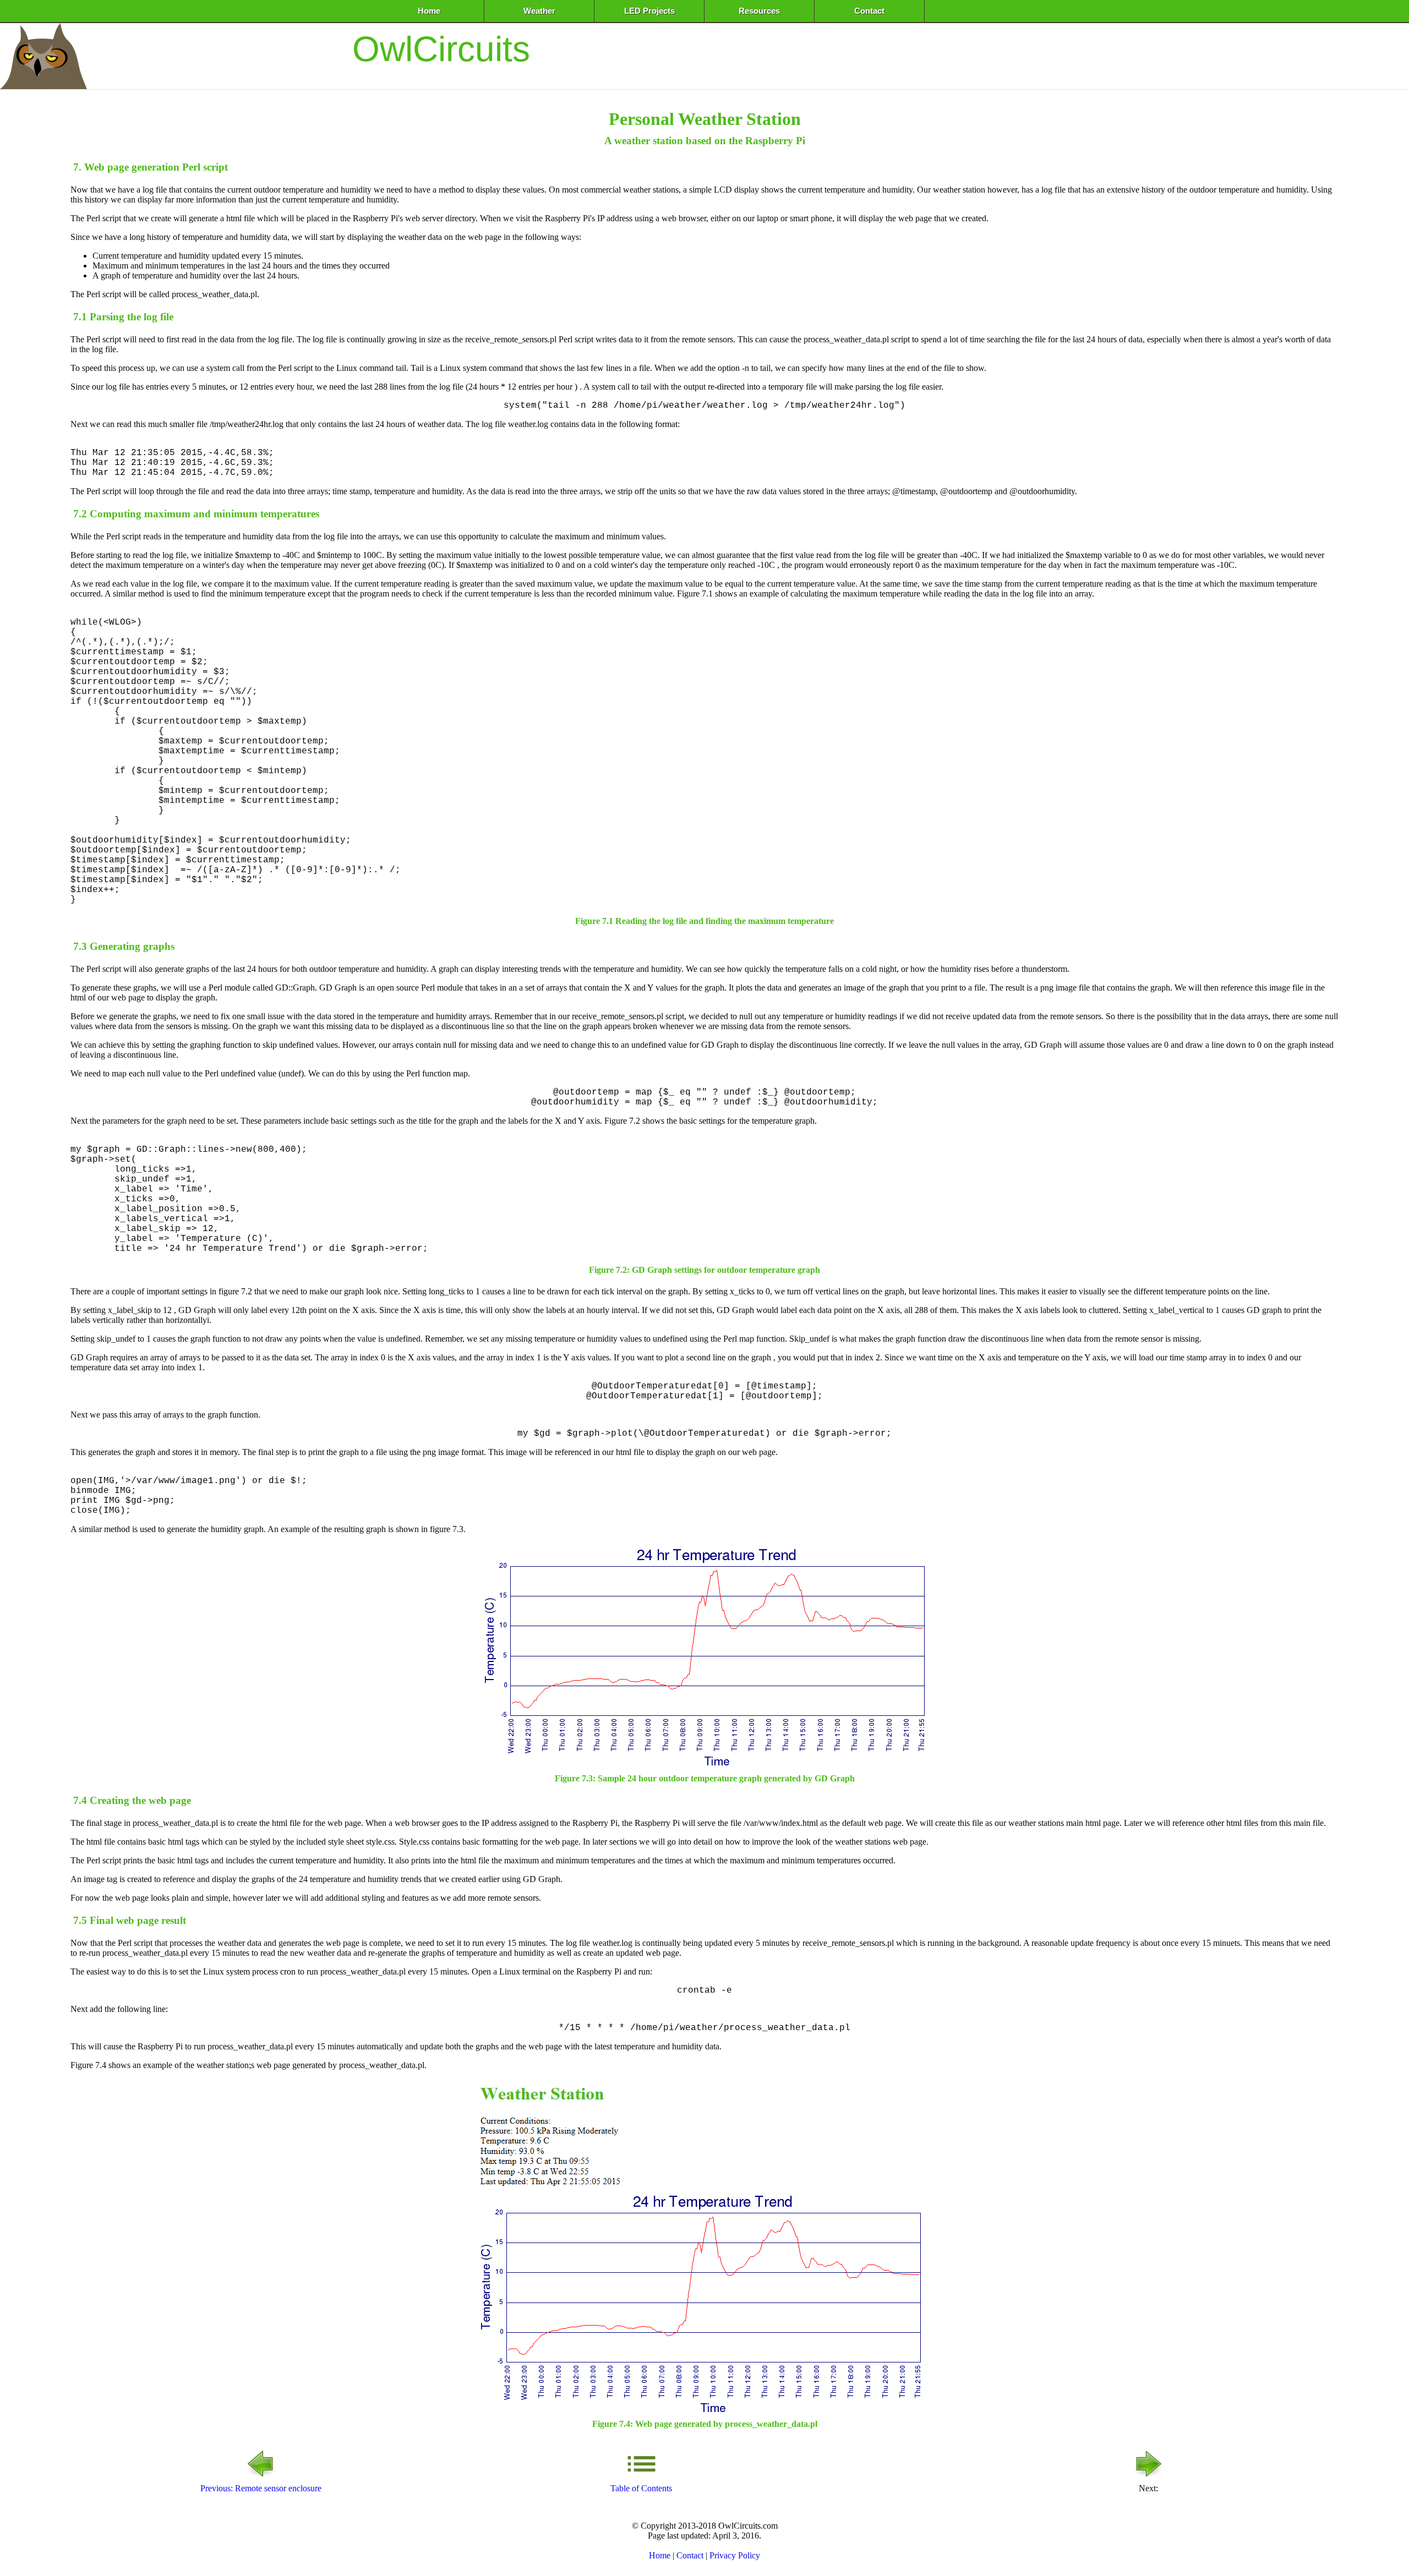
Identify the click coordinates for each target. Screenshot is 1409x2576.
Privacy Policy (735, 2555)
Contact (869, 11)
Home (429, 11)
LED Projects (649, 11)
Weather (539, 11)
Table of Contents (641, 2488)
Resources (759, 11)
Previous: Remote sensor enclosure (261, 2488)
